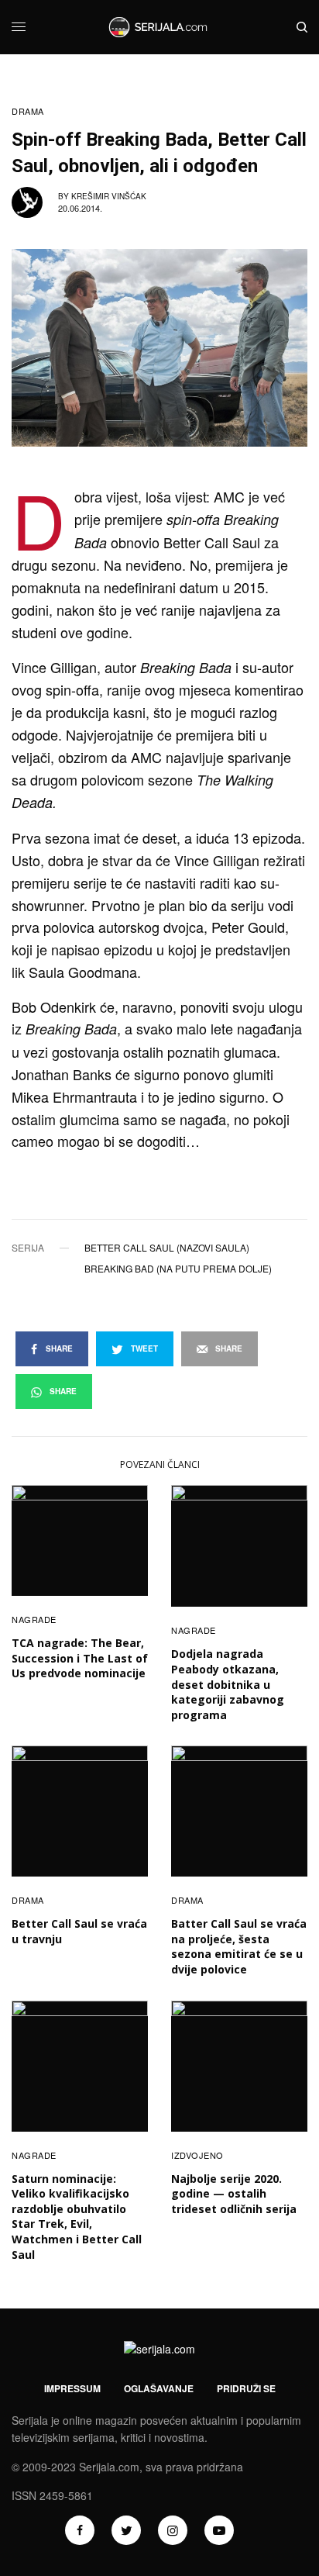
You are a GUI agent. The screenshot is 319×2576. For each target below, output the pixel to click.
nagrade (34, 1619)
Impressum (72, 2388)
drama (28, 111)
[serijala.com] (159, 27)
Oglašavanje (159, 2388)
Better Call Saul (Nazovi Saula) (167, 1248)
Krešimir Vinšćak (109, 196)
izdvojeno (197, 2155)
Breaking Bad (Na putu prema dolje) (178, 1269)
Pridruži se (246, 2388)
